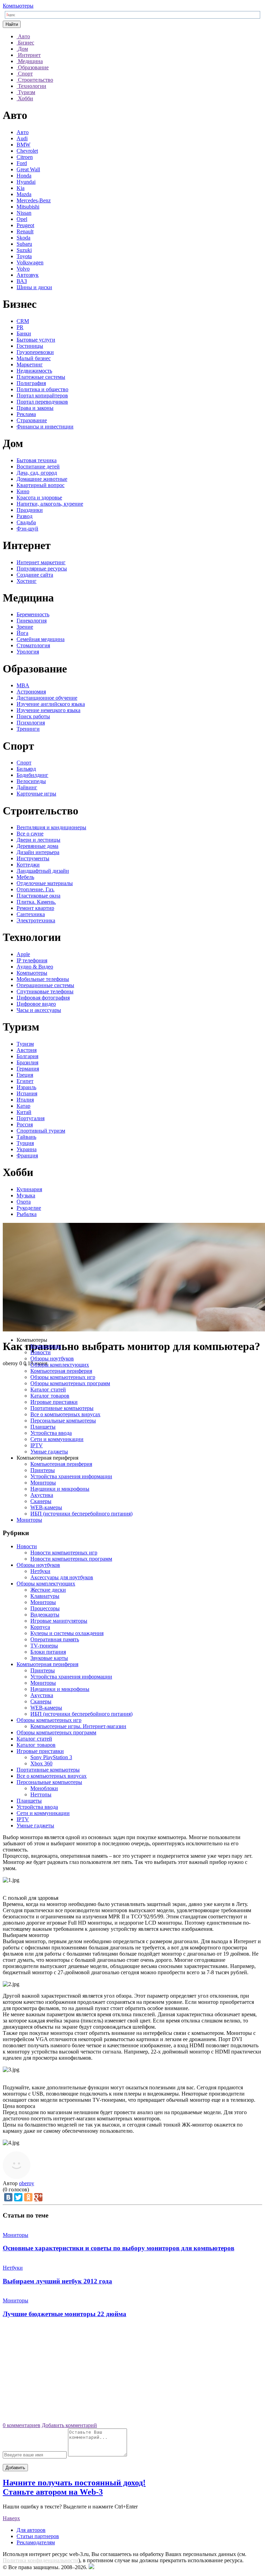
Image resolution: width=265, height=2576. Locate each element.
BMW (23, 145)
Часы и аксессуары (39, 1010)
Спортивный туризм (41, 1131)
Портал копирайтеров (42, 395)
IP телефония (32, 960)
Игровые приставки (54, 1402)
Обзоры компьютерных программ (70, 1383)
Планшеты (43, 1427)
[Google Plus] (38, 2197)
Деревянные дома (37, 846)
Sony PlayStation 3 (51, 1757)
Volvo (23, 269)
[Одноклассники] (28, 2197)
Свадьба (26, 522)
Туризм (25, 1044)
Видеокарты (45, 1615)
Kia (21, 188)
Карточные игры (36, 794)
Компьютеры (18, 6)
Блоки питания (48, 1652)
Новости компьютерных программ (71, 1559)
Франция (27, 1155)
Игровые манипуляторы (59, 1621)
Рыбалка (27, 1214)
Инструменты (33, 858)
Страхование (32, 420)
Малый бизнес (34, 358)
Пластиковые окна (38, 896)
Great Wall (28, 169)
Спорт (24, 763)
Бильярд (26, 769)
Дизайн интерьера (38, 852)
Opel (22, 219)
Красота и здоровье (39, 498)
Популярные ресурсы (42, 569)
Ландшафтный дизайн (43, 871)
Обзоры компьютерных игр (63, 1377)
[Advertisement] (132, 2373)
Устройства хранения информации (71, 1476)
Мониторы (43, 1483)
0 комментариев (22, 2425)
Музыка (26, 1195)
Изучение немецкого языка (48, 710)
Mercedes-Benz (34, 200)
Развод (24, 516)
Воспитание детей (38, 466)
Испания (27, 1093)
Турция (25, 1143)
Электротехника (36, 920)
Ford (22, 163)
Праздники (30, 510)
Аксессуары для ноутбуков (62, 1577)
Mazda (24, 194)
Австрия (27, 1050)
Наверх (11, 2518)
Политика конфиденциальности (41, 2560)
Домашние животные (42, 479)
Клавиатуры (45, 1596)
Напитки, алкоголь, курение (50, 504)
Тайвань (26, 1137)
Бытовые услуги (36, 340)
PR (20, 327)
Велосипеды (31, 781)
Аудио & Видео (35, 967)
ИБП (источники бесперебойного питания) (81, 1514)
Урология (28, 652)
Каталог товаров (50, 1396)
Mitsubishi (28, 207)
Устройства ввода (51, 1433)
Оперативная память (55, 1639)
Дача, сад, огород (37, 473)
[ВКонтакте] (8, 2197)
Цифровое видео (36, 1004)
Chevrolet (27, 151)
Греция (25, 1075)
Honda (24, 176)
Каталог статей (48, 1390)
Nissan (24, 213)
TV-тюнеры (44, 1646)
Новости (41, 1352)
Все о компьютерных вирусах (65, 1414)
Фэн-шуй (27, 529)
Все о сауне (30, 834)
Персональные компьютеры (63, 1421)
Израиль (26, 1087)
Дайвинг (27, 787)
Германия (28, 1069)
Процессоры (45, 1608)
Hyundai (26, 182)
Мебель (25, 877)
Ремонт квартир (35, 908)
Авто (23, 132)
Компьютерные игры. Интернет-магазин (78, 1726)
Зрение (25, 627)
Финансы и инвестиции (45, 427)
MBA (23, 685)
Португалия (31, 1118)
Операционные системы (45, 985)
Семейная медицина (41, 639)
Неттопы (41, 1794)
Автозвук (28, 275)
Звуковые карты (49, 1658)
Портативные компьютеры (62, 1408)
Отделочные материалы (45, 883)
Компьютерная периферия (61, 1371)
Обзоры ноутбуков (52, 1358)
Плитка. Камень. (36, 902)
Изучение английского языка (51, 704)
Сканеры (41, 1501)
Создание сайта (35, 575)
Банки (24, 333)
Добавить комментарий (69, 2425)
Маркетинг (30, 364)
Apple (23, 954)
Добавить (15, 2468)
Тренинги (28, 729)
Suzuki (24, 250)
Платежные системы (41, 377)
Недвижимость (34, 371)
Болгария (27, 1056)
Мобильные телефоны (43, 979)
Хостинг (27, 581)
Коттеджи (28, 865)
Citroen (25, 157)
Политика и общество (42, 389)
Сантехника (31, 914)
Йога (22, 633)
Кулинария (29, 1189)
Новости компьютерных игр (64, 1553)
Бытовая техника (37, 460)
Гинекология (32, 621)
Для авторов (31, 2530)
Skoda (23, 238)
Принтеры (43, 1470)
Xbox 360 (41, 1763)
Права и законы (35, 408)
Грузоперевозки (35, 352)
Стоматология (33, 645)
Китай (24, 1112)
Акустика (42, 1495)
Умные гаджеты (49, 1452)
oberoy (27, 2183)
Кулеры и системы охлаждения (67, 1633)
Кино (23, 491)
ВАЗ (22, 281)
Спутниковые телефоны (45, 991)
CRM (23, 321)
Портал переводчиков (42, 402)
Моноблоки (44, 1788)
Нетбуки (40, 1571)
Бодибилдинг (32, 775)
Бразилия (27, 1062)
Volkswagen (30, 262)
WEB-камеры (46, 1507)
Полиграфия (31, 383)
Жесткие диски (48, 1590)
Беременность (33, 614)
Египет (25, 1081)
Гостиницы (30, 346)
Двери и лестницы (38, 840)
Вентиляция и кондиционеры (51, 827)
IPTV (37, 1445)
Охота (24, 1202)
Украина (27, 1149)
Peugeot (25, 225)
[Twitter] (18, 2197)
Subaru (24, 244)
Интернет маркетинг (41, 562)
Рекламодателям (36, 2542)
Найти (12, 24)
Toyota (24, 256)
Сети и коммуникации (57, 1439)
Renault (25, 231)
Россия (25, 1124)
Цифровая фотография (43, 998)
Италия (25, 1100)
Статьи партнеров (38, 2536)
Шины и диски (34, 287)
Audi (22, 138)
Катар (23, 1106)
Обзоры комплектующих (60, 1365)
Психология (31, 723)
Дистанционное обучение (47, 698)
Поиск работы (33, 716)
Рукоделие (29, 1208)
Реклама (26, 414)
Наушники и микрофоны (60, 1489)
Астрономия (31, 692)
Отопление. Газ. (36, 889)
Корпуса (40, 1627)
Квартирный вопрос (41, 485)
